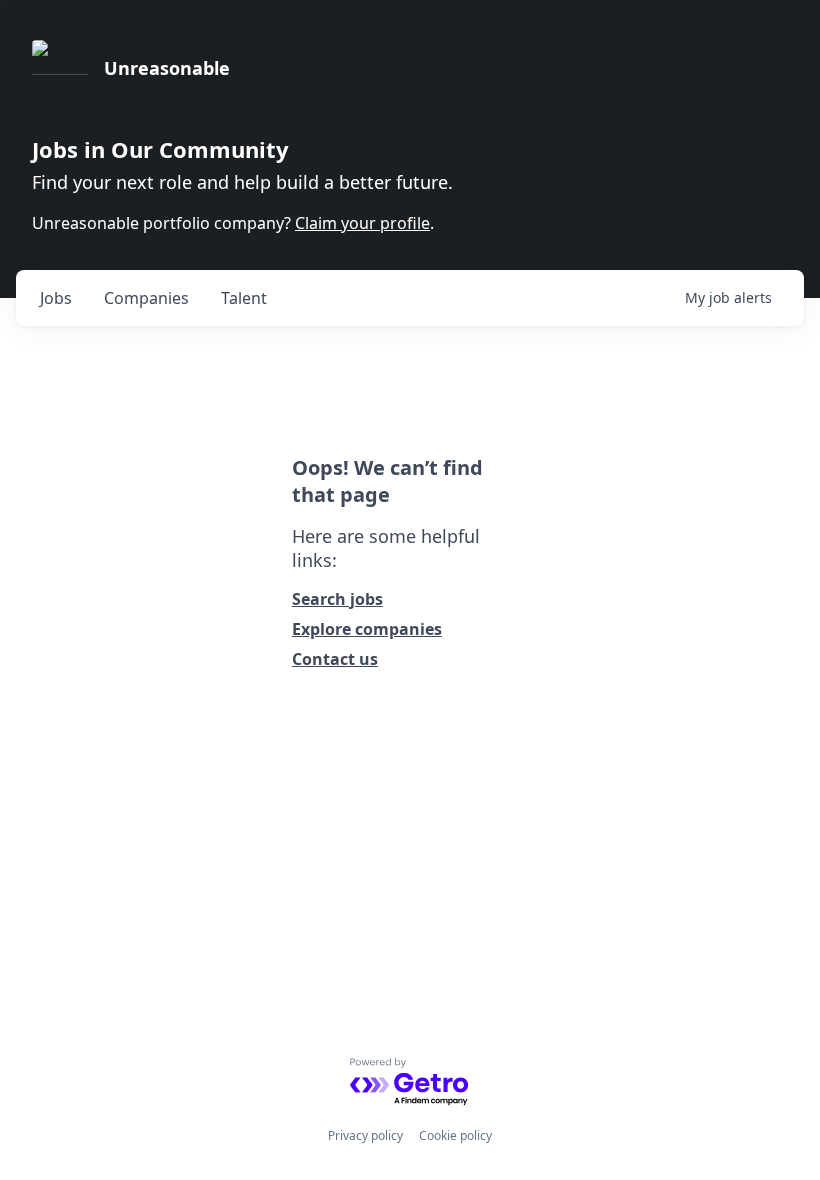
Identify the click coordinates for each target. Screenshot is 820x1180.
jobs (56, 298)
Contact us (335, 659)
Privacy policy (365, 1135)
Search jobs (337, 599)
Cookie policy (455, 1135)
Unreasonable (167, 68)
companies (146, 298)
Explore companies (367, 629)
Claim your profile (362, 223)
